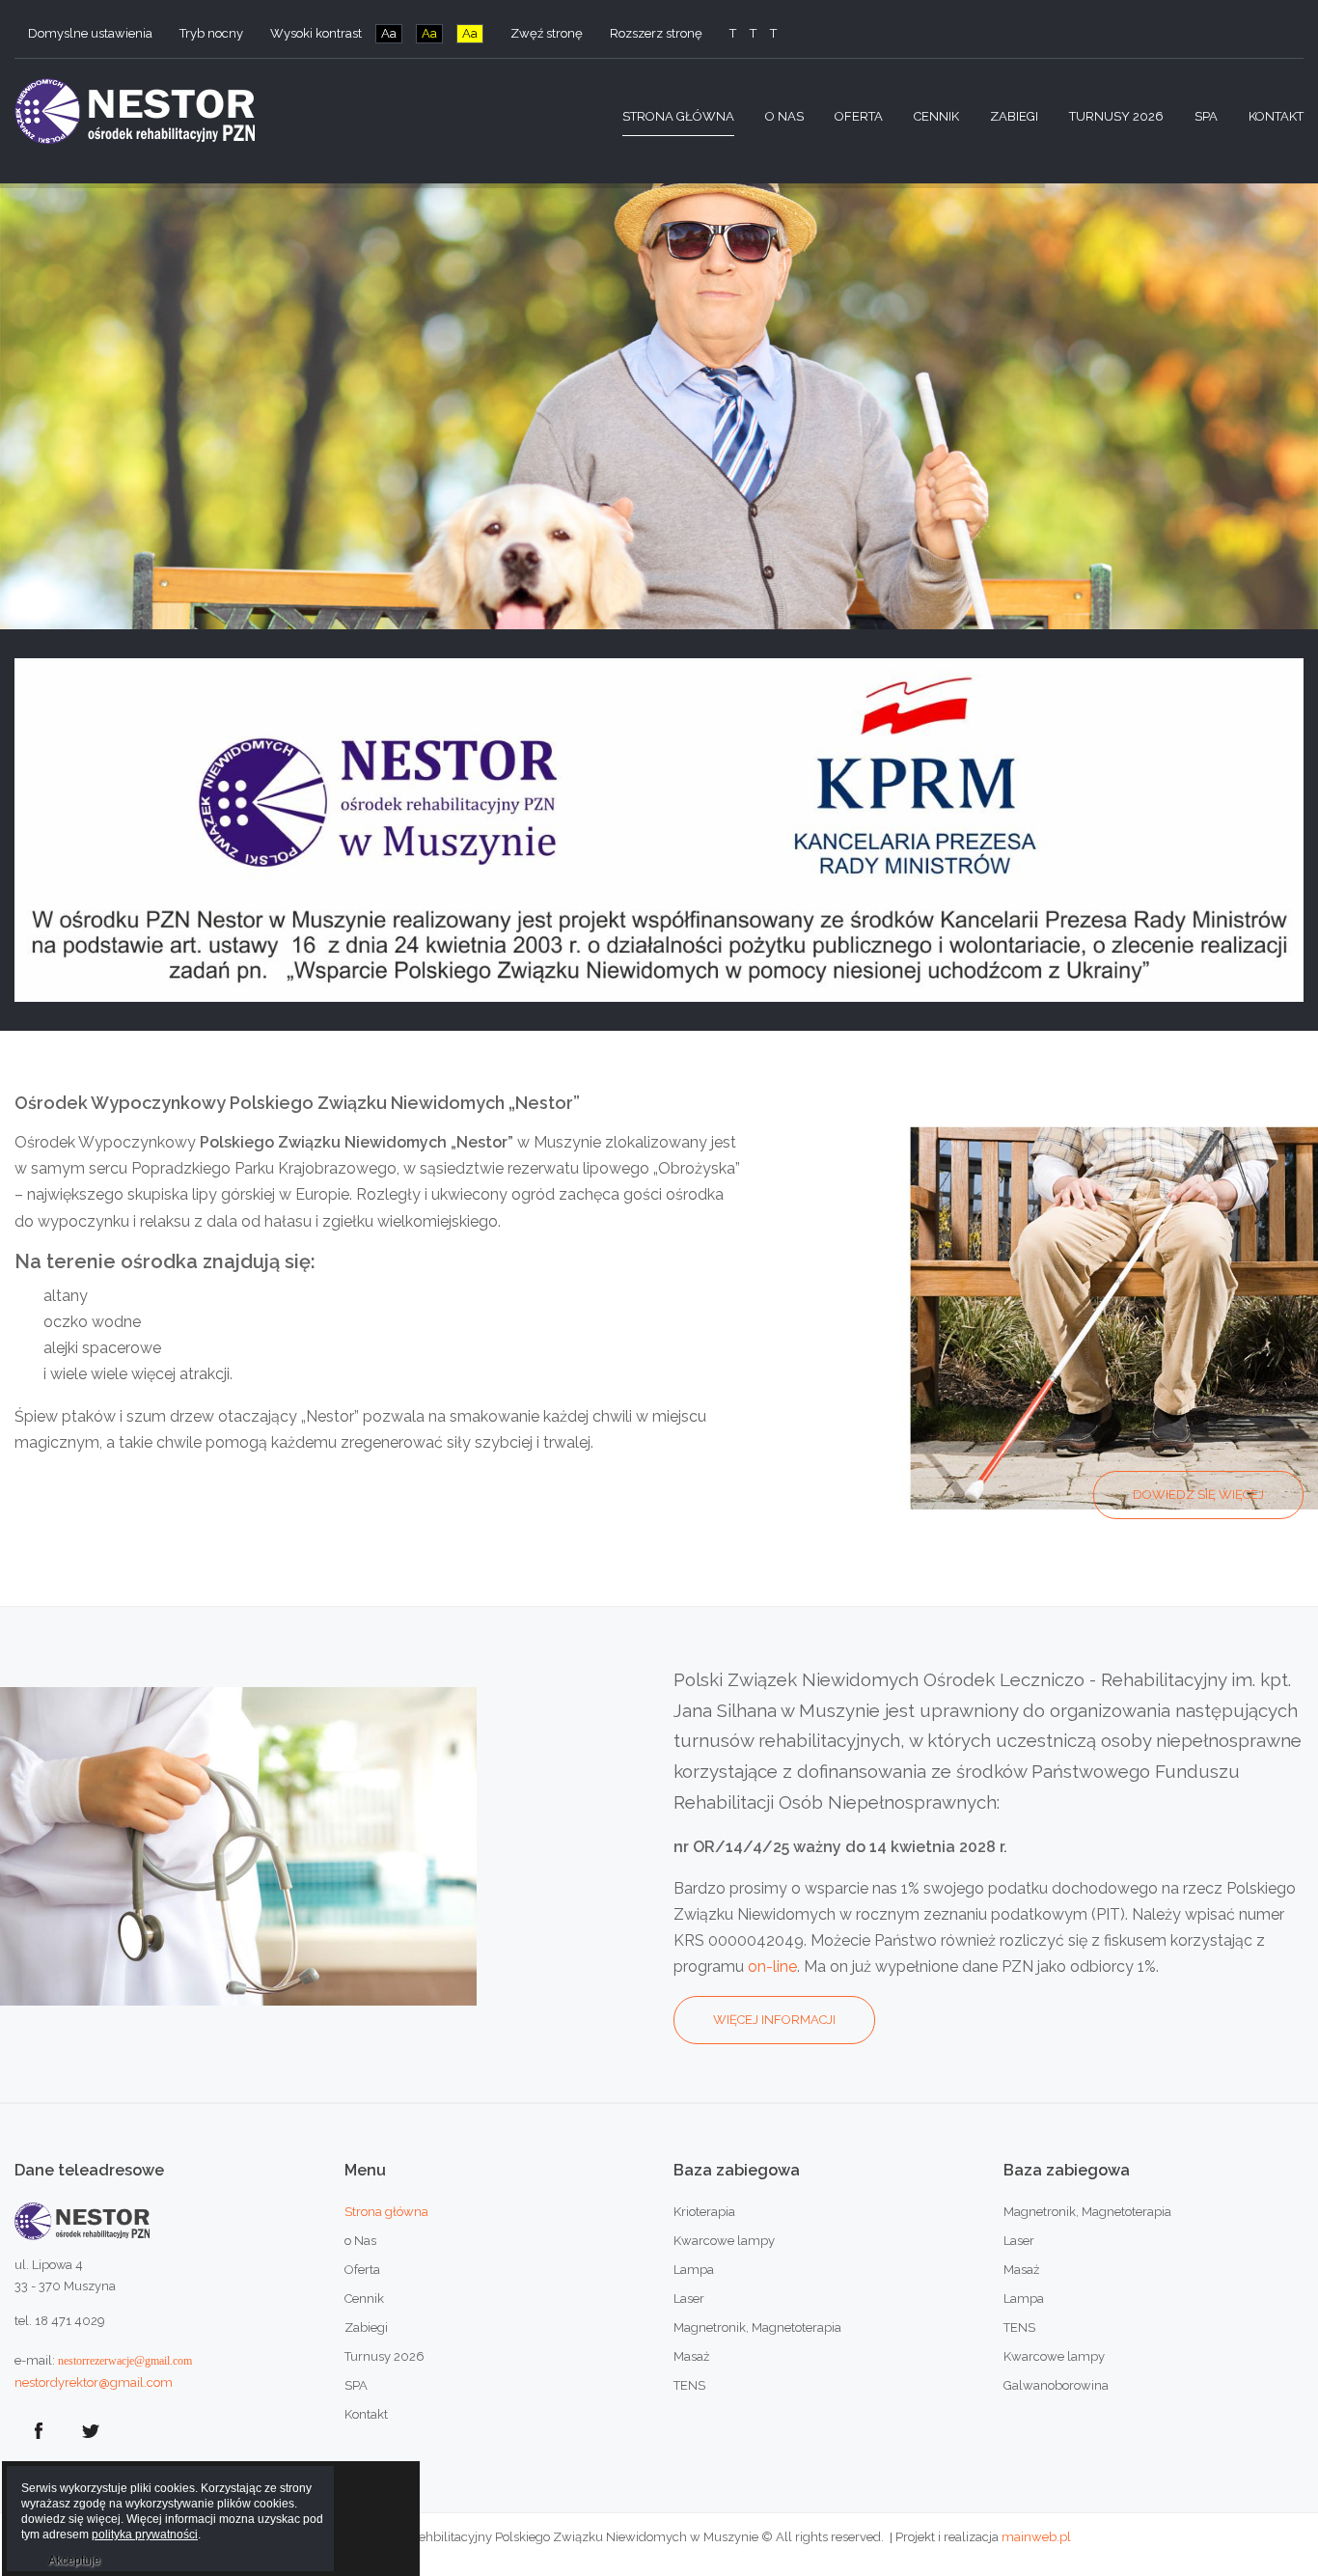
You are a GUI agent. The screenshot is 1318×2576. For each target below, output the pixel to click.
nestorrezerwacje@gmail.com (125, 2361)
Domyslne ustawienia (90, 33)
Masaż (691, 2356)
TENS (689, 2385)
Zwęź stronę (547, 33)
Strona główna (386, 2212)
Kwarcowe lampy (724, 2241)
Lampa (694, 2270)
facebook (39, 2431)
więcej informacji (774, 2020)
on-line (772, 1967)
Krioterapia (704, 2212)
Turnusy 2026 (384, 2356)
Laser (689, 2299)
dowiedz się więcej (1198, 1495)
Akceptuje (74, 2561)
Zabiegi (366, 2327)
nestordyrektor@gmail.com (94, 2382)
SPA (356, 2385)
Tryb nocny (211, 33)
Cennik (364, 2299)
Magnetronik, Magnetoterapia (757, 2327)
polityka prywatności (145, 2534)
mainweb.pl (1036, 2537)
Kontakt (366, 2414)
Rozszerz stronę (656, 33)
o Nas (360, 2241)
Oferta (362, 2270)
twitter (91, 2431)
